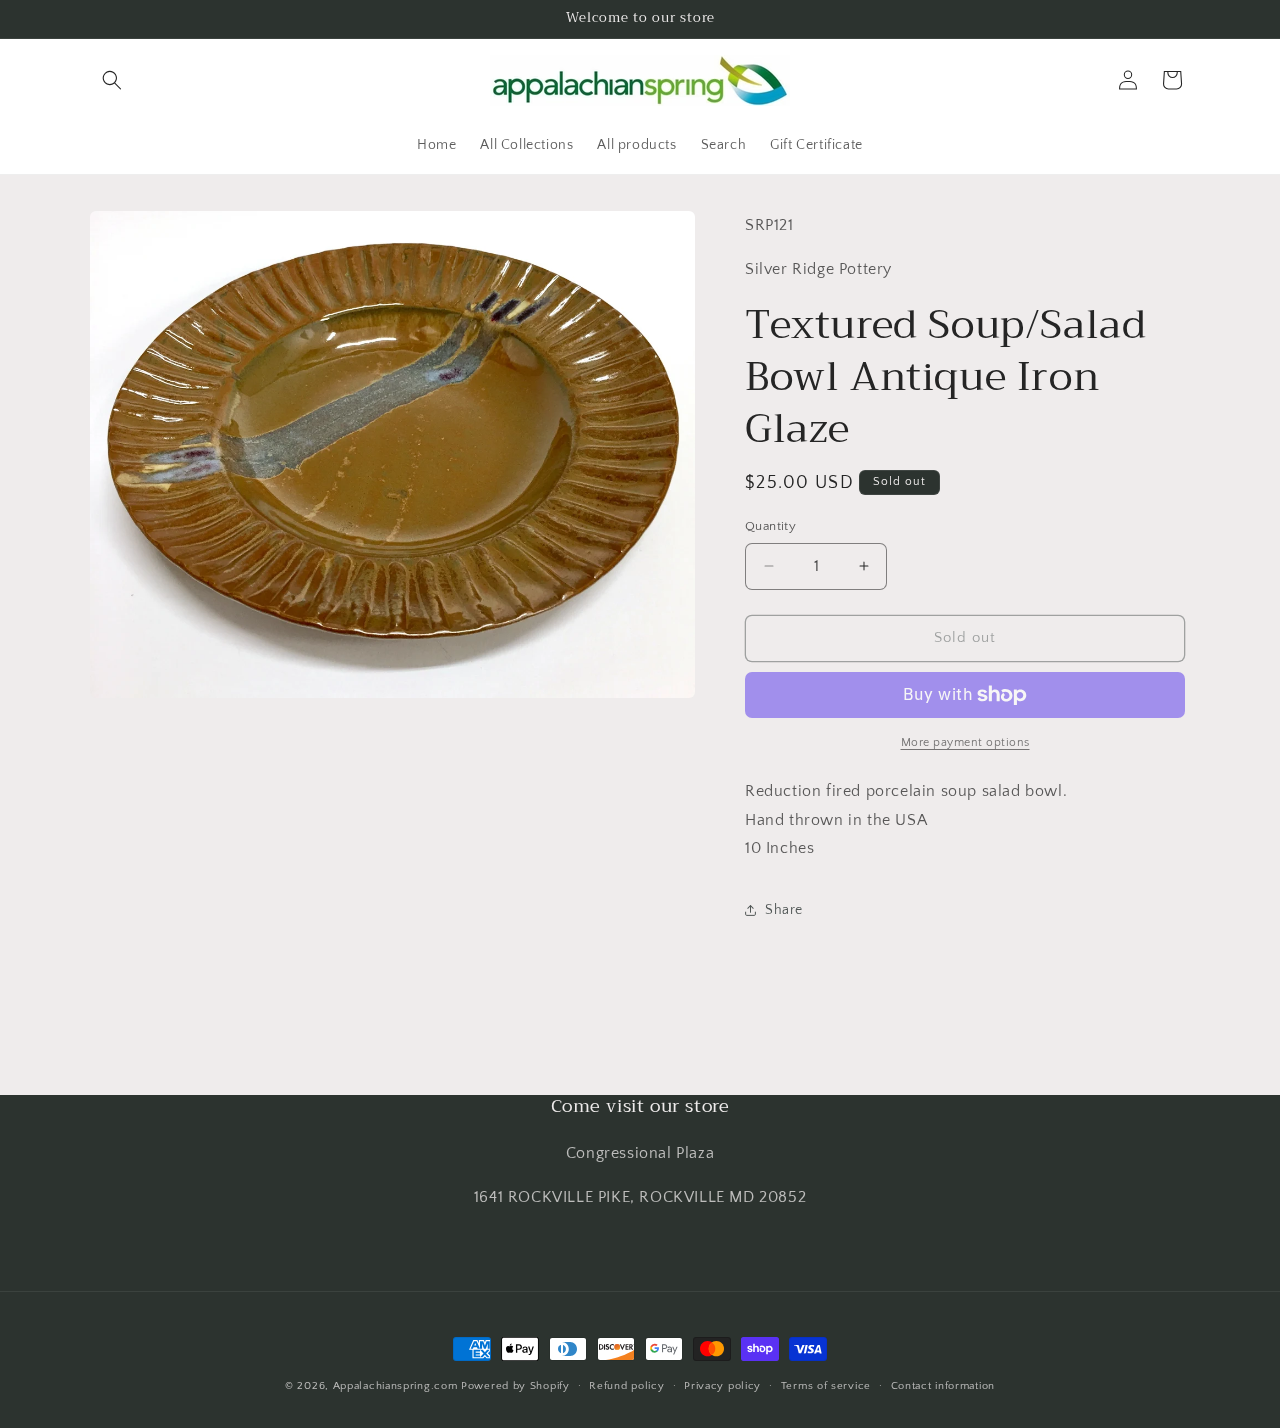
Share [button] (784, 910)
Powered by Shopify (515, 1386)
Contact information (943, 1386)
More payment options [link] (965, 742)
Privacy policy (722, 1386)
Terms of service (826, 1386)
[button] (112, 80)
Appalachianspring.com (395, 1386)
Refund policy (626, 1386)
